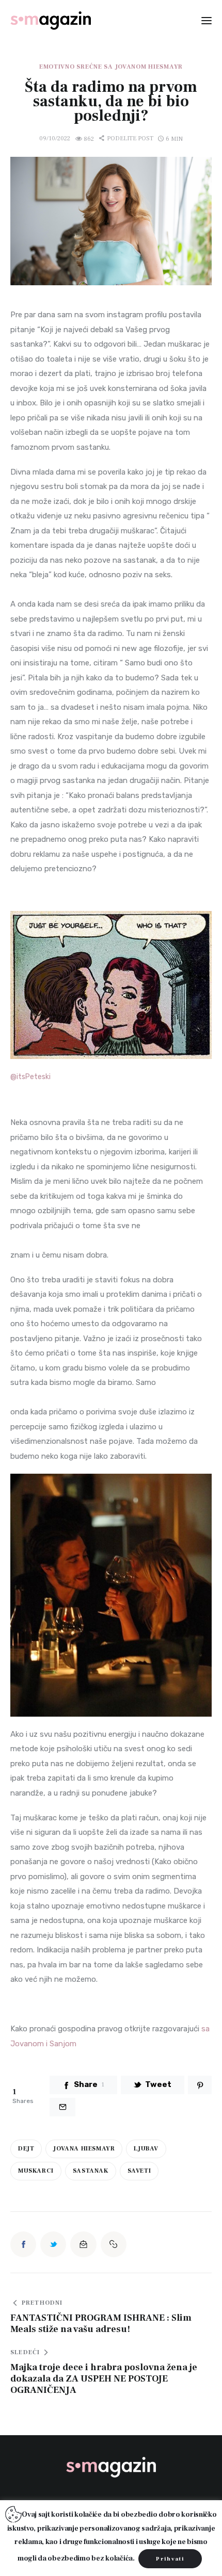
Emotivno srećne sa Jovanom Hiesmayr (111, 67)
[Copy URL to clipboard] (114, 2244)
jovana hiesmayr (84, 2149)
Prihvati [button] (170, 2559)
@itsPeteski (30, 1077)
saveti (139, 2171)
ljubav (146, 2149)
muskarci (36, 2171)
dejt (26, 2149)
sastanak (91, 2171)
